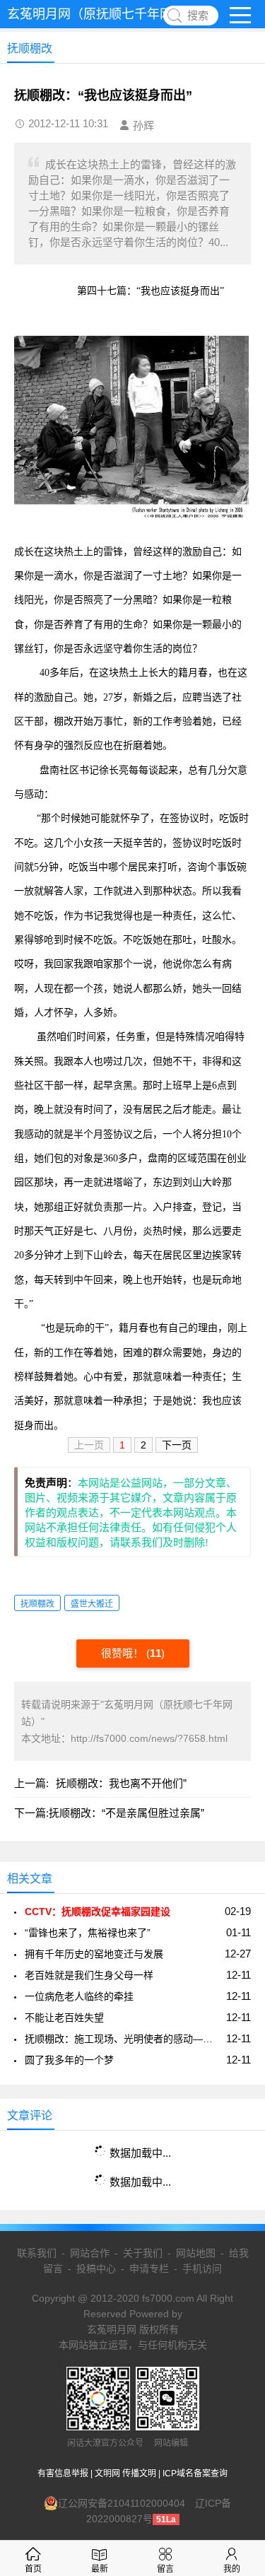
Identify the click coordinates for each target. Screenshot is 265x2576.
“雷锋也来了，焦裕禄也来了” (88, 1933)
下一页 (177, 1445)
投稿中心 (96, 2268)
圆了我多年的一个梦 (69, 2060)
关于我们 (143, 2253)
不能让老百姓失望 (64, 2018)
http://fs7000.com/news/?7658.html (149, 1738)
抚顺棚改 (37, 1604)
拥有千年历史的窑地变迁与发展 (94, 1954)
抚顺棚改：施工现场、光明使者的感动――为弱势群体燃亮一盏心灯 (123, 2039)
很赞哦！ (124, 1653)
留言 (165, 2569)
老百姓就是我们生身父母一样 (89, 1975)
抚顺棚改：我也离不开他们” (121, 1783)
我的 (232, 2569)
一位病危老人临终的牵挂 (79, 1996)
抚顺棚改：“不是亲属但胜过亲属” (126, 1813)
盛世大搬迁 (92, 1604)
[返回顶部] (236, 2304)
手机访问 (202, 2268)
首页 (33, 2569)
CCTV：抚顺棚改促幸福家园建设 (98, 1911)
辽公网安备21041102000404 (122, 2503)
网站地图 (196, 2253)
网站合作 (90, 2253)
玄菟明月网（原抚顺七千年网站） (102, 14)
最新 (100, 2569)
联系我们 (37, 2253)
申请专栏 (149, 2268)
